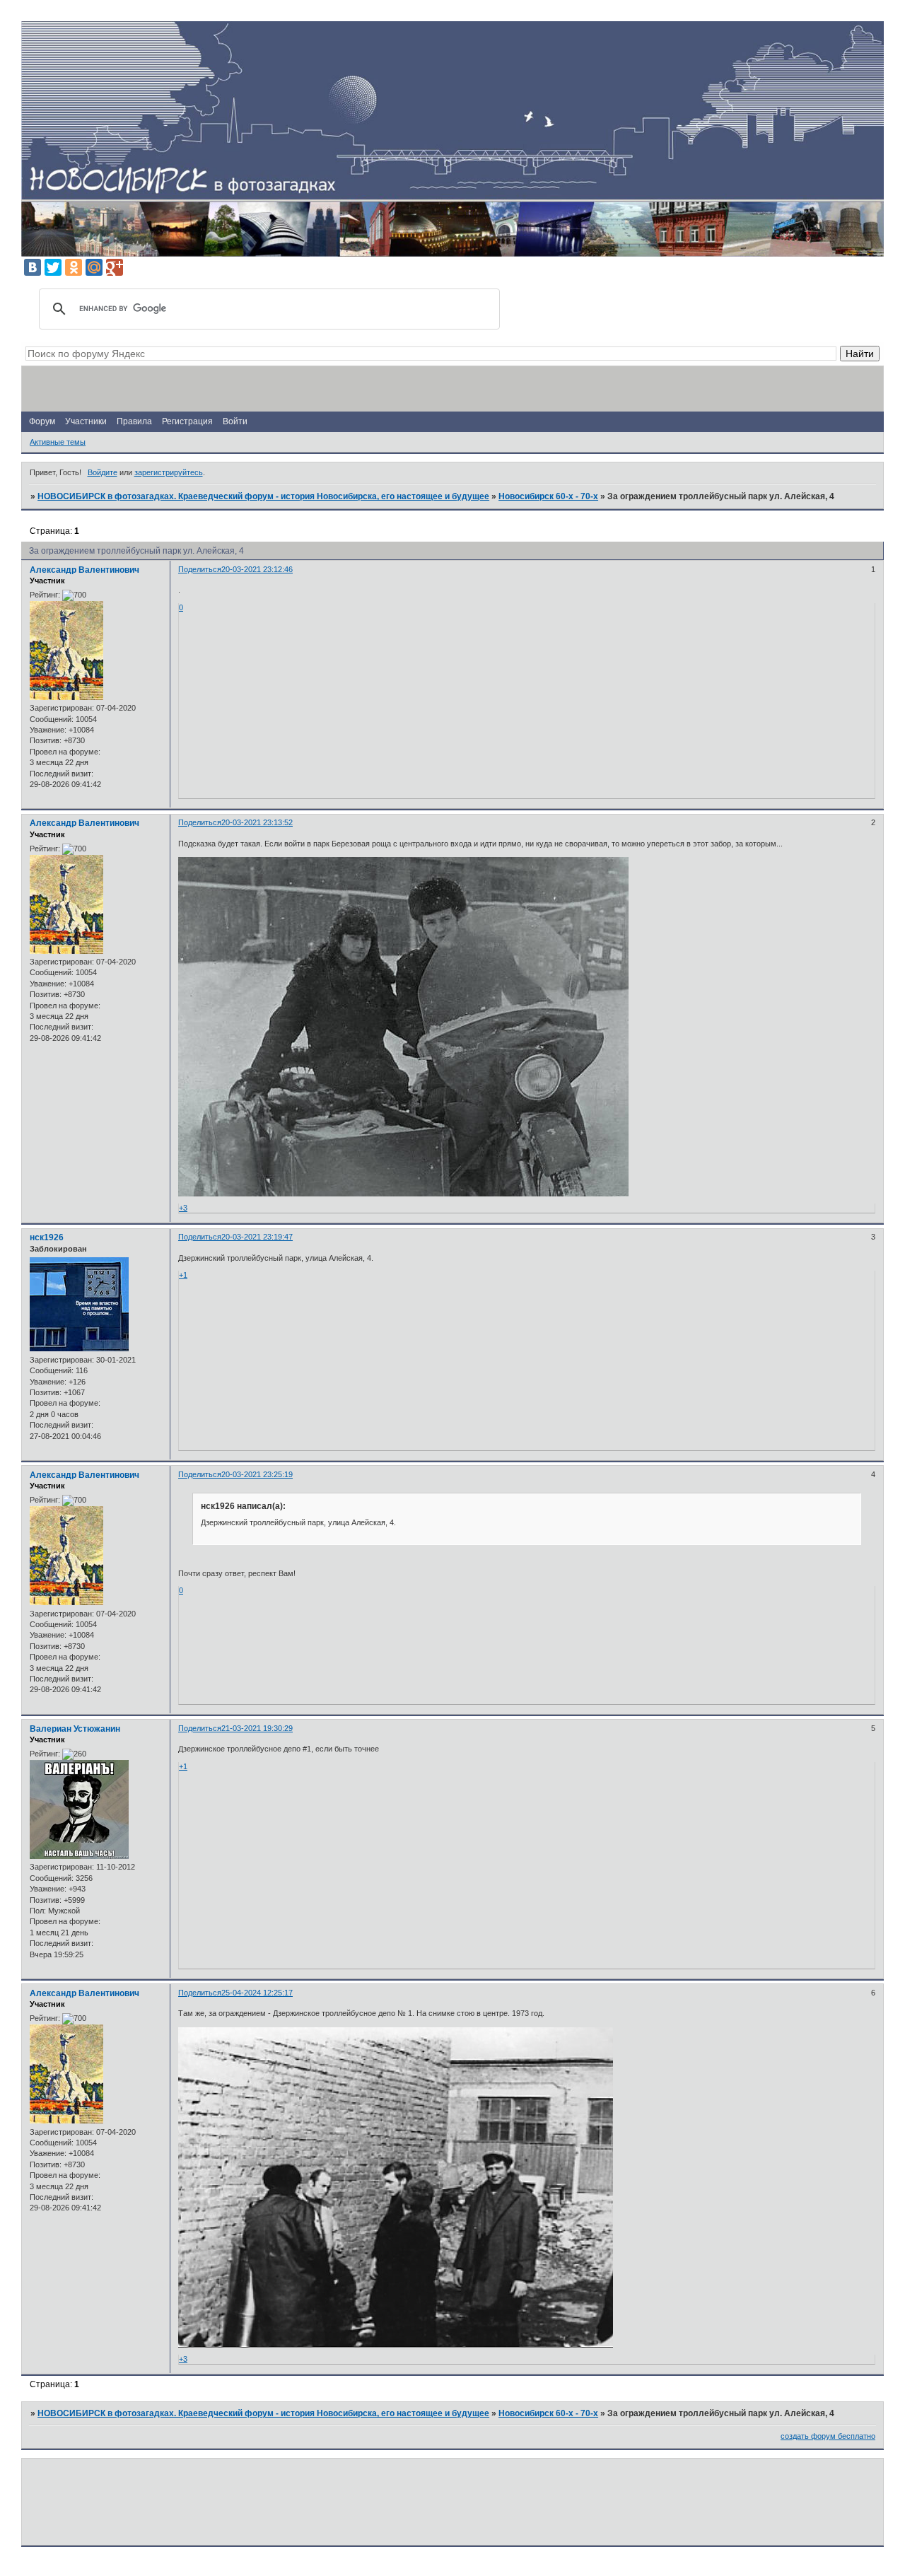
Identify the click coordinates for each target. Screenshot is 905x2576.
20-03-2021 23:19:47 (257, 1237)
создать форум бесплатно (828, 2436)
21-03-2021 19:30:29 (257, 1728)
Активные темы (58, 442)
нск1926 (47, 1237)
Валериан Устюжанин (75, 1729)
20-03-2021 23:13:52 (257, 822)
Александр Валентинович (84, 570)
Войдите (103, 472)
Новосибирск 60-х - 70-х (548, 496)
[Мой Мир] (94, 267)
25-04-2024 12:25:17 (257, 1993)
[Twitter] (53, 267)
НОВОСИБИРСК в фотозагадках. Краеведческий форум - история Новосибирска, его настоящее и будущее (263, 496)
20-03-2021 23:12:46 (257, 569)
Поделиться (200, 569)
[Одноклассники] (74, 267)
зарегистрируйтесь (169, 472)
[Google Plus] (115, 267)
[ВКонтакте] (33, 267)
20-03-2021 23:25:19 (257, 1474)
